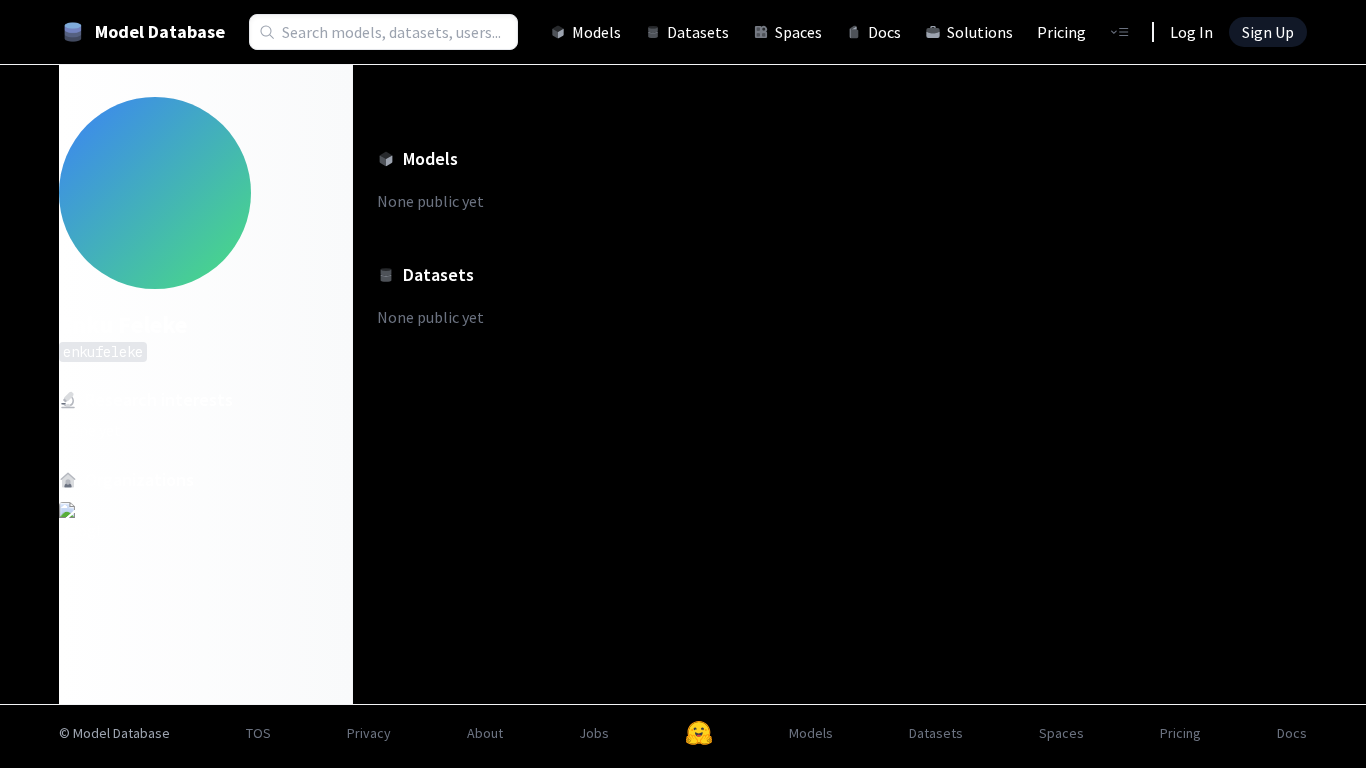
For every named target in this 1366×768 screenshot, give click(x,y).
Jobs (594, 733)
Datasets (698, 32)
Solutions (980, 32)
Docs (884, 32)
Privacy (369, 733)
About (485, 733)
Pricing (1061, 32)
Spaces (798, 32)
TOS (258, 733)
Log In (1191, 32)
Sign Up (1268, 32)
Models (596, 32)
